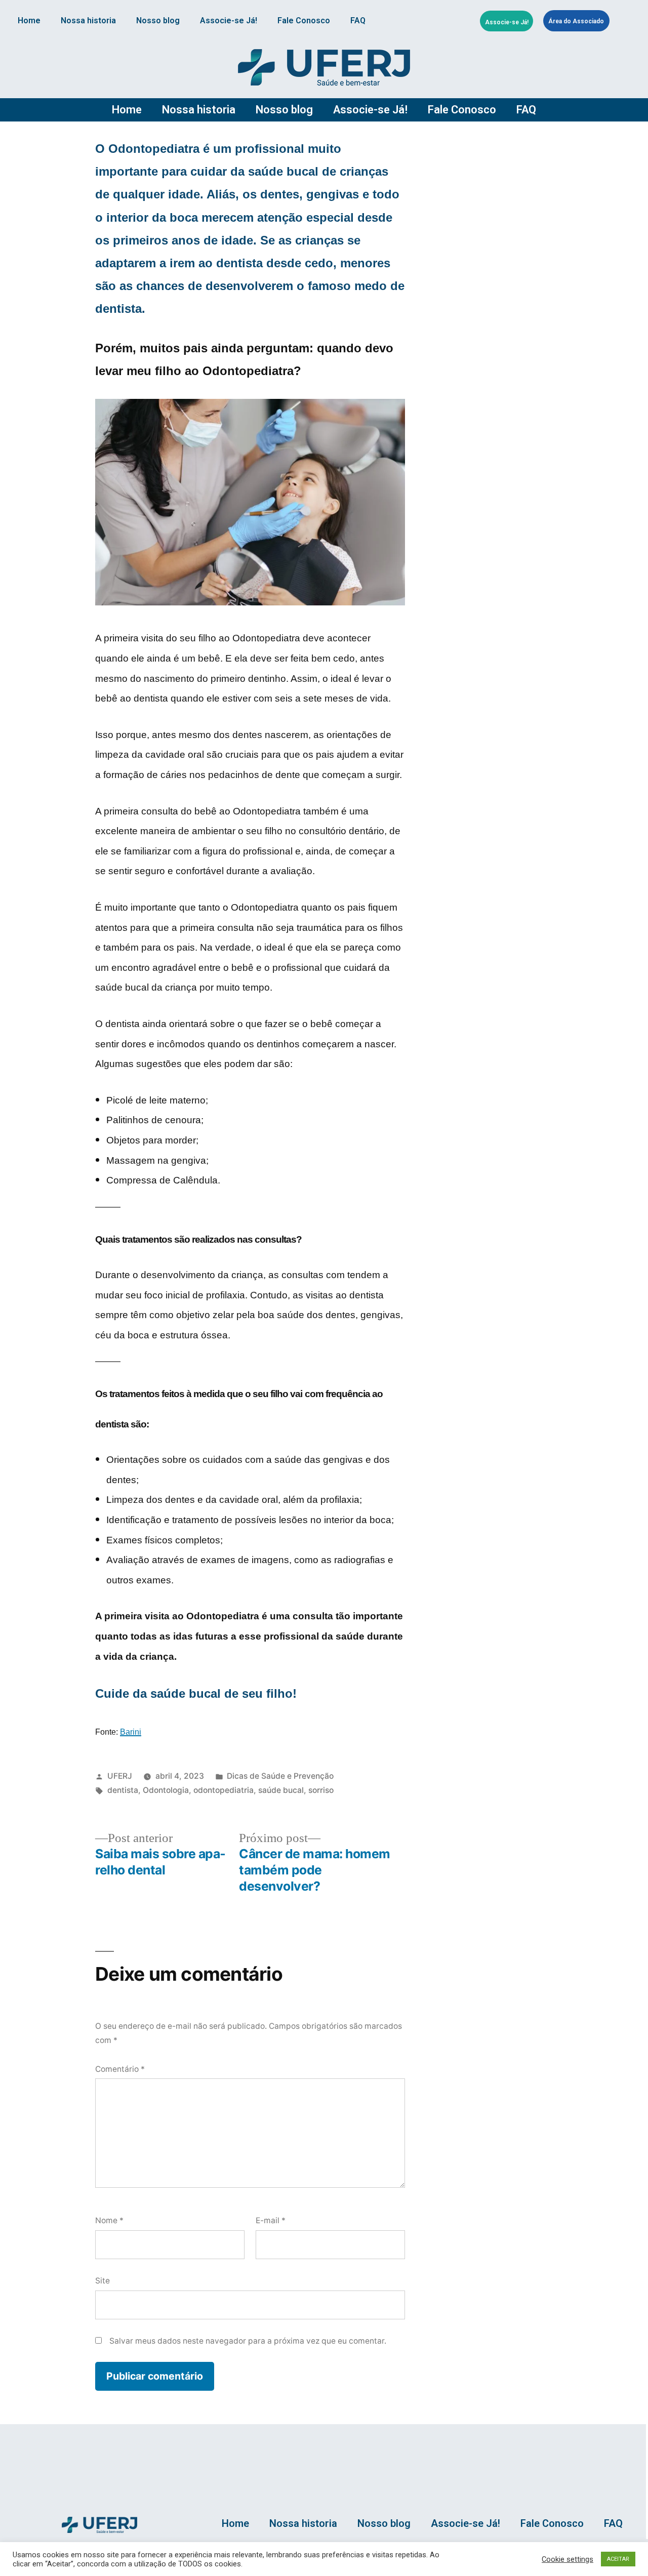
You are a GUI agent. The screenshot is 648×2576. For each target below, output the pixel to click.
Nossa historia (88, 21)
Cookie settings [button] (568, 2559)
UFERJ (120, 1776)
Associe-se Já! (229, 21)
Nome (109, 2220)
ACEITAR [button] (618, 2559)
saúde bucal (281, 1790)
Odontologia (166, 1790)
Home (29, 21)
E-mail (271, 2220)
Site (103, 2281)
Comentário (120, 2069)
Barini (131, 1732)
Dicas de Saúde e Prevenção (280, 1776)
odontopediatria (224, 1790)
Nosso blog (158, 21)
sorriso (321, 1790)
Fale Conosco (304, 21)
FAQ (358, 21)
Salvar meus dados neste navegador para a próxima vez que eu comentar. (248, 2341)
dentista (123, 1790)
